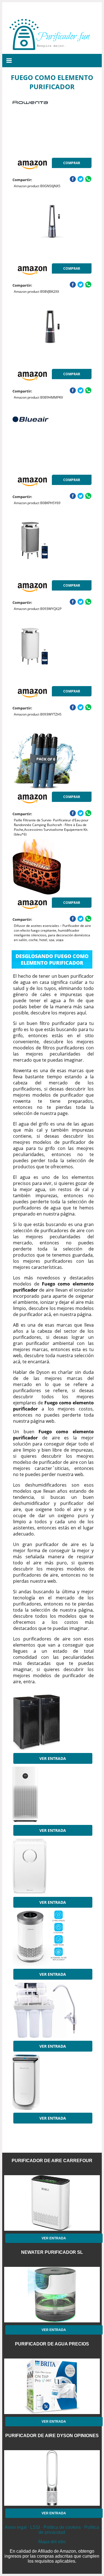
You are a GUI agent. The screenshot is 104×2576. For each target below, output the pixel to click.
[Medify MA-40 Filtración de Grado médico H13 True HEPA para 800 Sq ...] (52, 1722)
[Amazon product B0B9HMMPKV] (52, 338)
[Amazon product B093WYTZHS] (52, 656)
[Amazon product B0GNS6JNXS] (52, 127)
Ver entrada (53, 1758)
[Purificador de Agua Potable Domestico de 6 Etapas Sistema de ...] (52, 2010)
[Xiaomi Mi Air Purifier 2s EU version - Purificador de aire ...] (52, 1794)
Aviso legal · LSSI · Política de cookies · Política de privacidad (52, 2530)
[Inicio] (52, 47)
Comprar (72, 163)
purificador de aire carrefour (52, 2161)
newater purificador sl (52, 2252)
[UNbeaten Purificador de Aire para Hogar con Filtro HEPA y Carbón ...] (52, 1938)
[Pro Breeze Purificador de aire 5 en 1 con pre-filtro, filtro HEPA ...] (52, 1866)
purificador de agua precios (52, 2344)
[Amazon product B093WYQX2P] (52, 550)
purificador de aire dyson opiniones (52, 2436)
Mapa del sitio (52, 2542)
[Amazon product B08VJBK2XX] (52, 233)
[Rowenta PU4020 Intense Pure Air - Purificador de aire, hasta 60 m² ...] (52, 2082)
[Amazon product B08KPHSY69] (52, 444)
